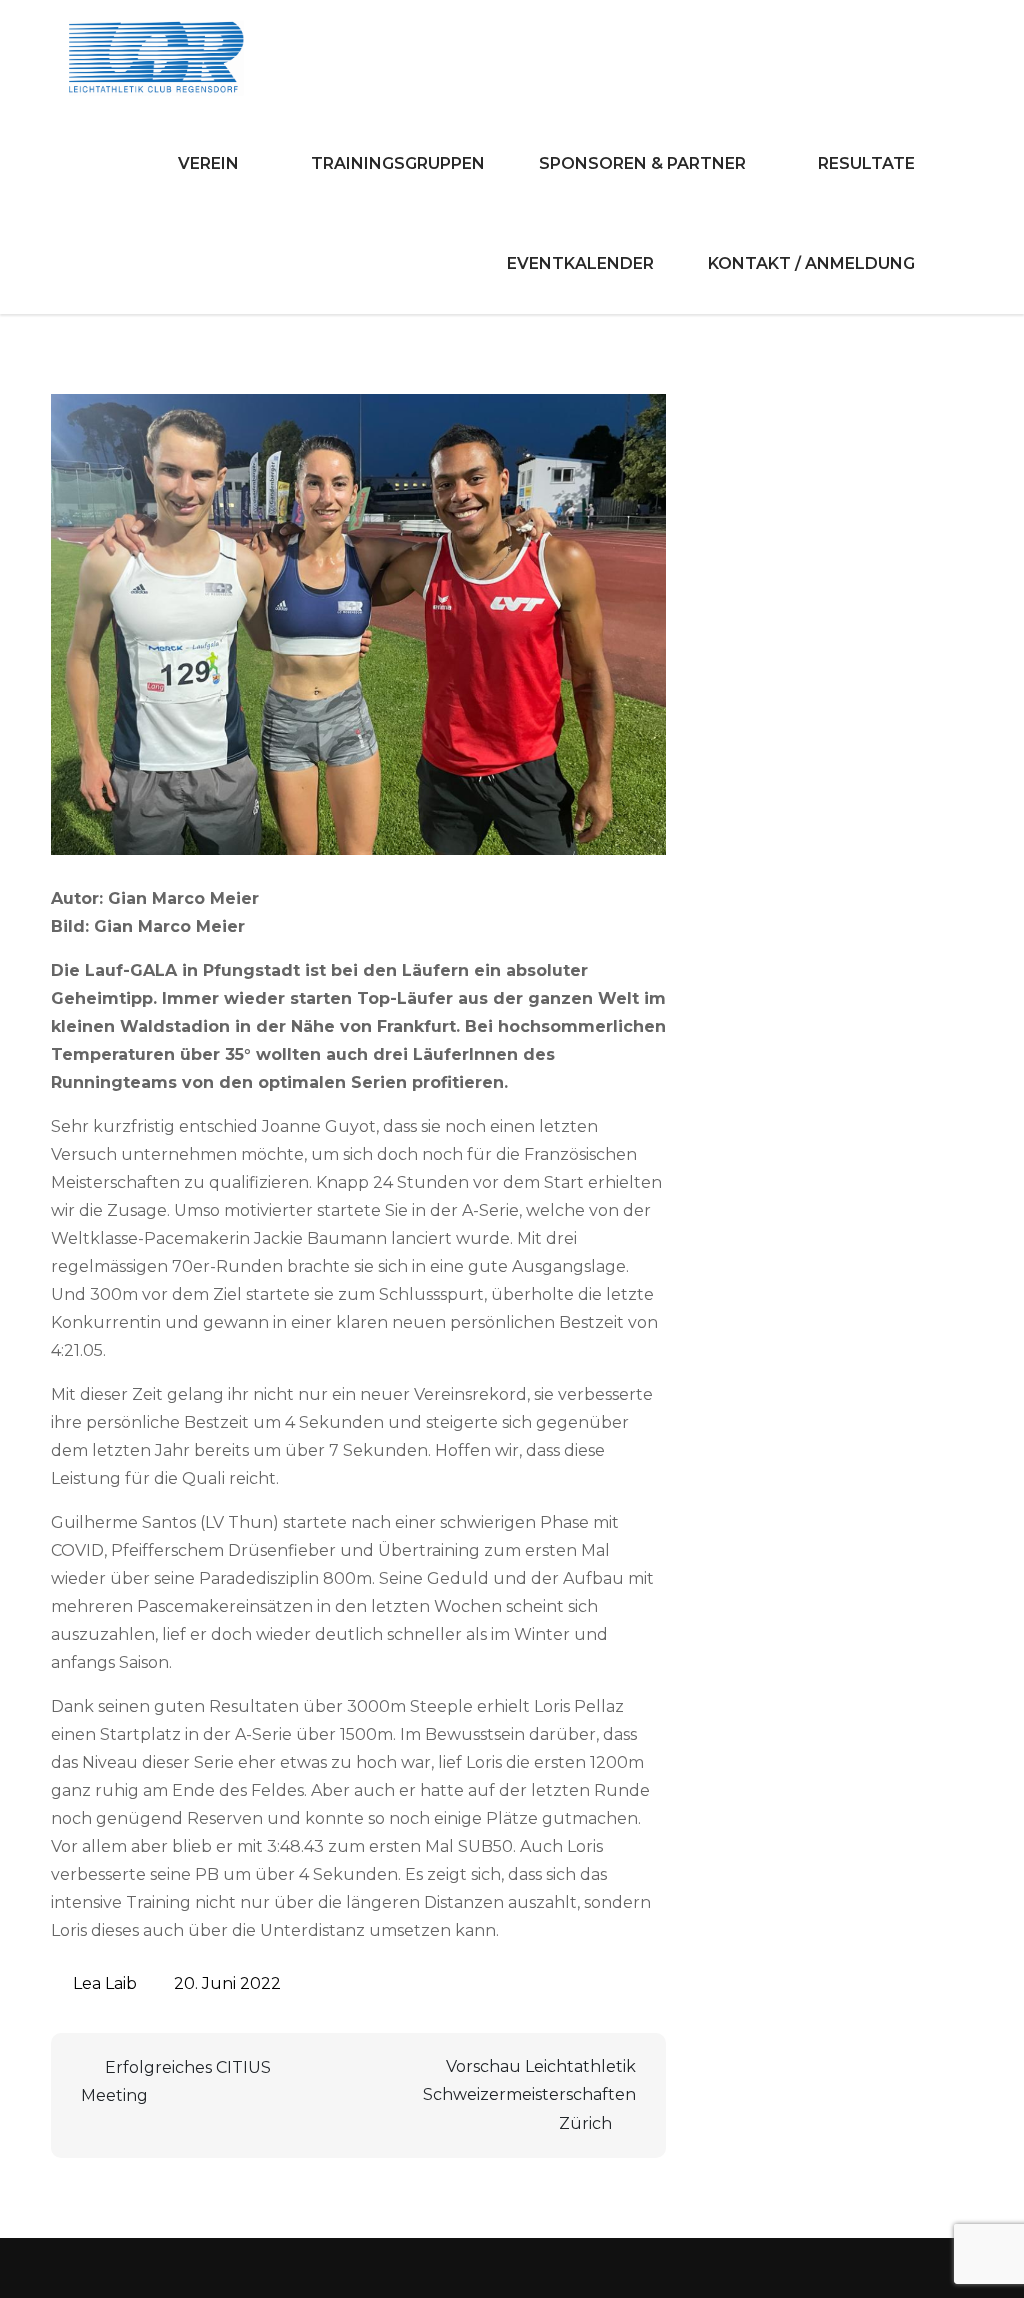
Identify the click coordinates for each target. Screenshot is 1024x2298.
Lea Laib (105, 1983)
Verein (208, 163)
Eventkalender (580, 263)
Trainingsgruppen (398, 163)
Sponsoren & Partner (642, 163)
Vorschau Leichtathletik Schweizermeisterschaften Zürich (529, 2095)
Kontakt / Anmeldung (811, 263)
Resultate (866, 163)
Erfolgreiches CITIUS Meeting (176, 2081)
